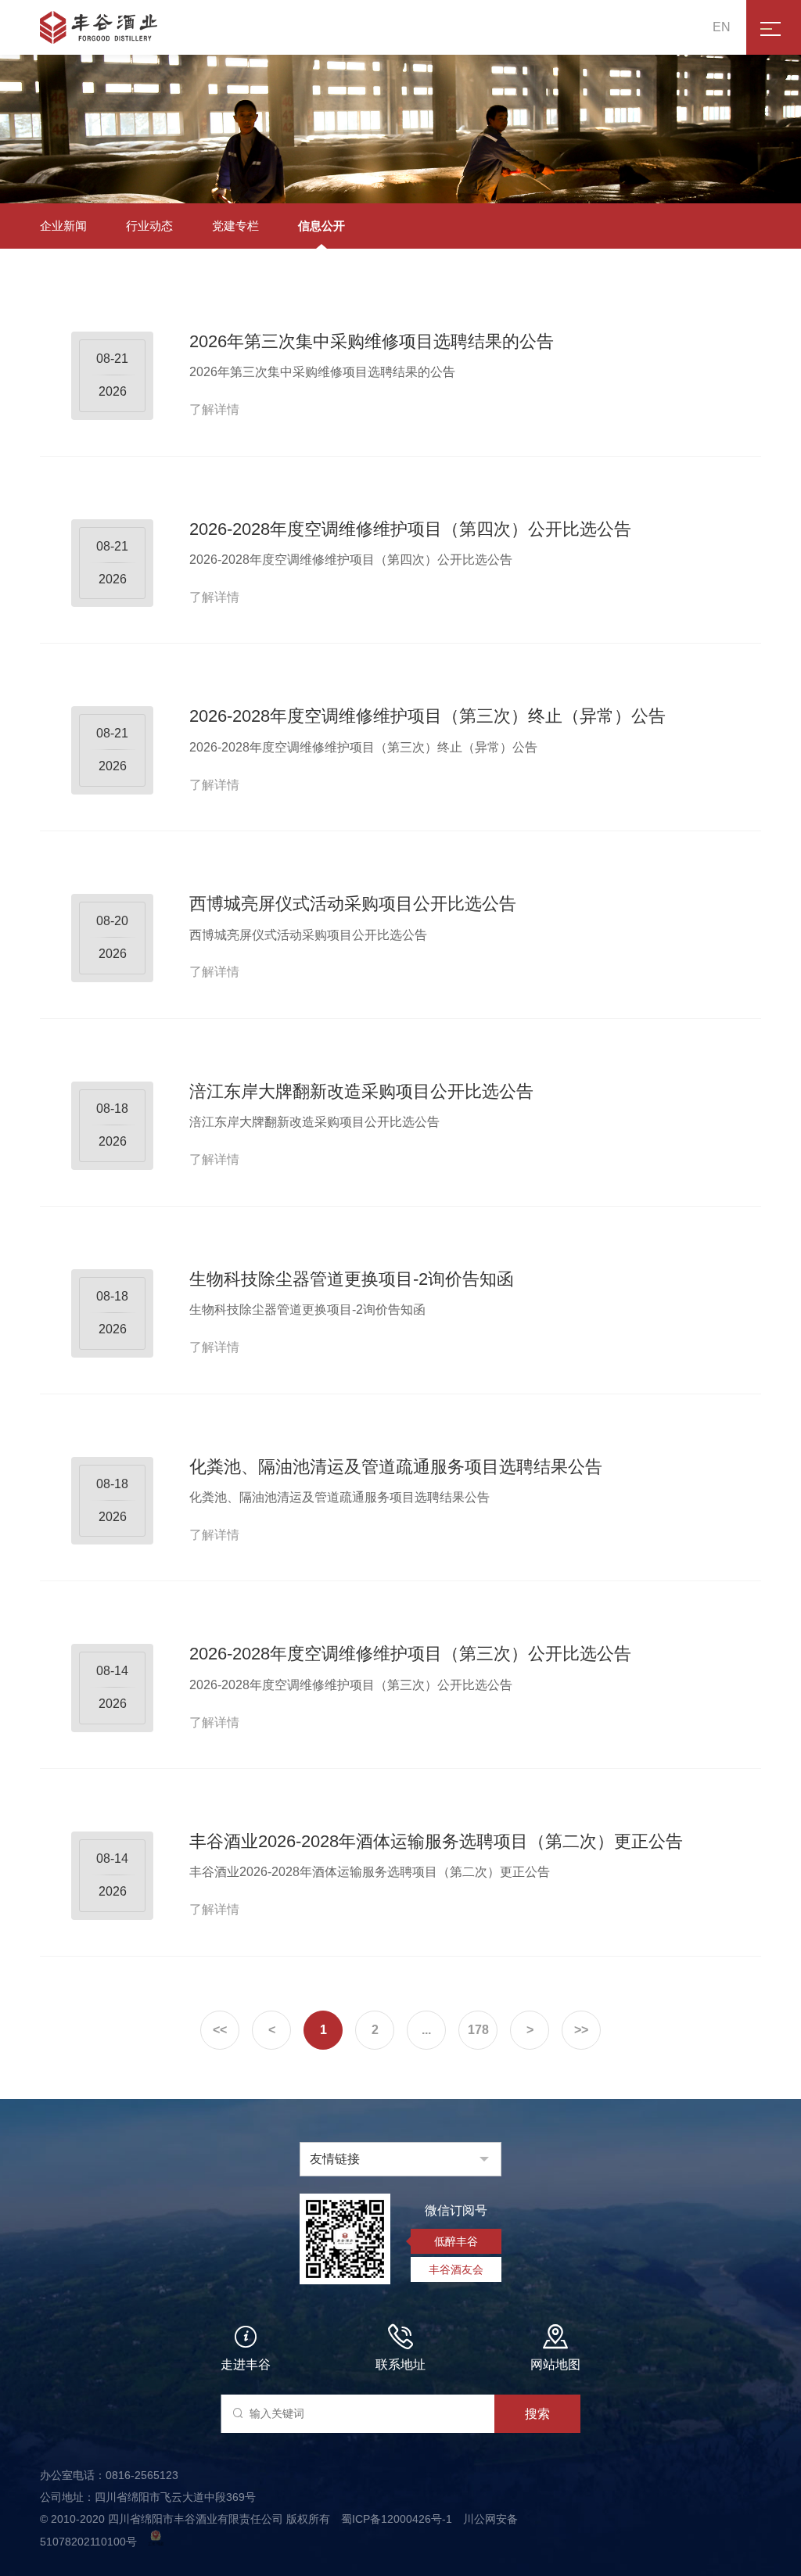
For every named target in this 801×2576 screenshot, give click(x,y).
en (722, 27)
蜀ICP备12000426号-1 (398, 2519)
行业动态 (149, 226)
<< (220, 2030)
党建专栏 (235, 226)
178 (478, 2030)
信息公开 (321, 226)
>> (581, 2030)
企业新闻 (63, 226)
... (426, 2030)
